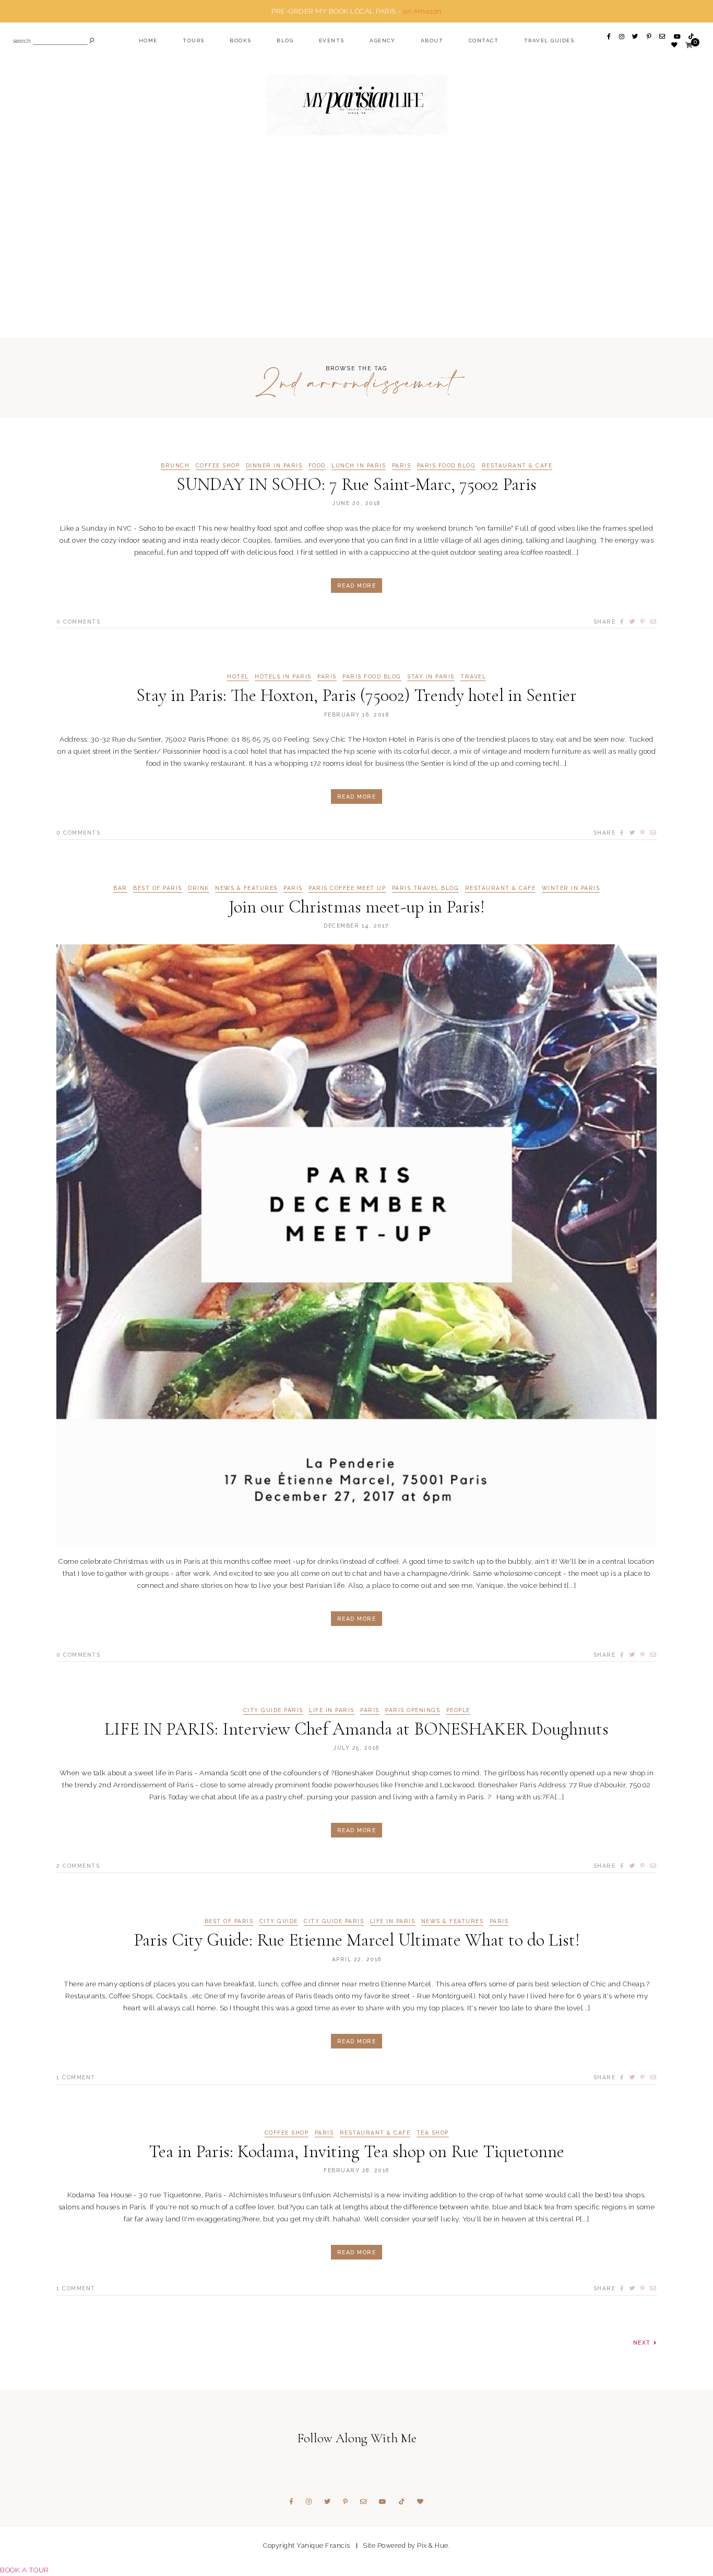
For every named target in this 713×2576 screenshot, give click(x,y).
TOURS (194, 40)
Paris (402, 466)
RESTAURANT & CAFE (517, 466)
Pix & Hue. (433, 2545)
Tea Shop (433, 2133)
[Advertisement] (356, 257)
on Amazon (422, 11)
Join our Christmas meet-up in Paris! (357, 907)
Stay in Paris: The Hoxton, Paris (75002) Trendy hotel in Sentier (356, 695)
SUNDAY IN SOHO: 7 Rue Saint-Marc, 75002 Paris (356, 484)
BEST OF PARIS (158, 888)
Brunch (175, 466)
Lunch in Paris (359, 466)
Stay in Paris (431, 677)
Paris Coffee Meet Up (347, 888)
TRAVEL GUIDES (549, 40)
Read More (357, 586)
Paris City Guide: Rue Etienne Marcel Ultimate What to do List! (357, 1940)
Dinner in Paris (274, 466)
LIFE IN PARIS (332, 1710)
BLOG (285, 40)
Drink (199, 888)
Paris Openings (413, 1710)
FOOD (317, 466)
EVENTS (332, 40)
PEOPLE (458, 1710)
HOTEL (238, 677)
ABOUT (432, 40)
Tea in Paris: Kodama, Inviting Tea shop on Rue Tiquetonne (356, 2152)
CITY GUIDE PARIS (273, 1710)
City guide (279, 1921)
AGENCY (382, 40)
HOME (148, 40)
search (22, 42)
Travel (473, 677)
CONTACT (484, 40)
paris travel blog (426, 888)
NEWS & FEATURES (246, 888)
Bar (120, 888)
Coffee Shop (218, 466)
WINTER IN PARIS (571, 888)
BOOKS (241, 40)
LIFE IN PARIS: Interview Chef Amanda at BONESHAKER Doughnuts (356, 1729)
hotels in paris (283, 677)
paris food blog (447, 466)
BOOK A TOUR (25, 2570)
